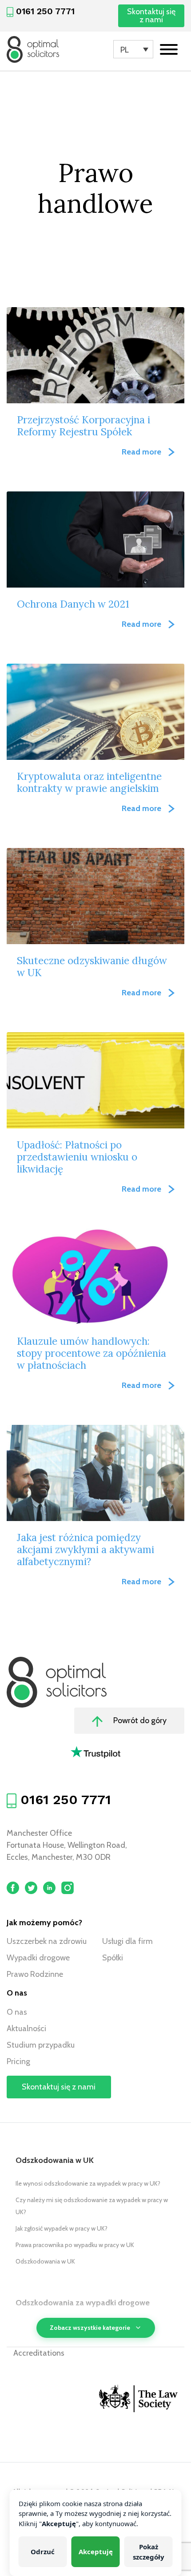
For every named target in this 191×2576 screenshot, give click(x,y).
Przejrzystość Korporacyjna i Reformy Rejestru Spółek (84, 426)
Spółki (113, 1958)
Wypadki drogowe (38, 1958)
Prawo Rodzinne (35, 1974)
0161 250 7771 (45, 11)
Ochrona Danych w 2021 (73, 604)
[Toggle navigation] (169, 50)
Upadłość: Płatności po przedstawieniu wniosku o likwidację (77, 1157)
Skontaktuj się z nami (151, 16)
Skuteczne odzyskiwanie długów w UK (92, 966)
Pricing (18, 2061)
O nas (17, 2012)
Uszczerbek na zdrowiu (47, 1941)
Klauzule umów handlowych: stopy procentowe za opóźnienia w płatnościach (92, 1353)
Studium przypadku (41, 2045)
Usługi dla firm (127, 1941)
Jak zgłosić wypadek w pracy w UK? (62, 2228)
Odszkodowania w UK (45, 2261)
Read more (141, 452)
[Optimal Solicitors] (33, 49)
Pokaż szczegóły (149, 2552)
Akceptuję (96, 2552)
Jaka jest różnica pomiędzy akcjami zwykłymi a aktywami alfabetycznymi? (86, 1549)
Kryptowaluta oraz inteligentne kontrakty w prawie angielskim (89, 782)
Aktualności (26, 2028)
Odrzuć (43, 2552)
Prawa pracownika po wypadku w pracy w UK (75, 2245)
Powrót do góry (139, 1720)
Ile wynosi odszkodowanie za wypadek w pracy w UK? (88, 2183)
